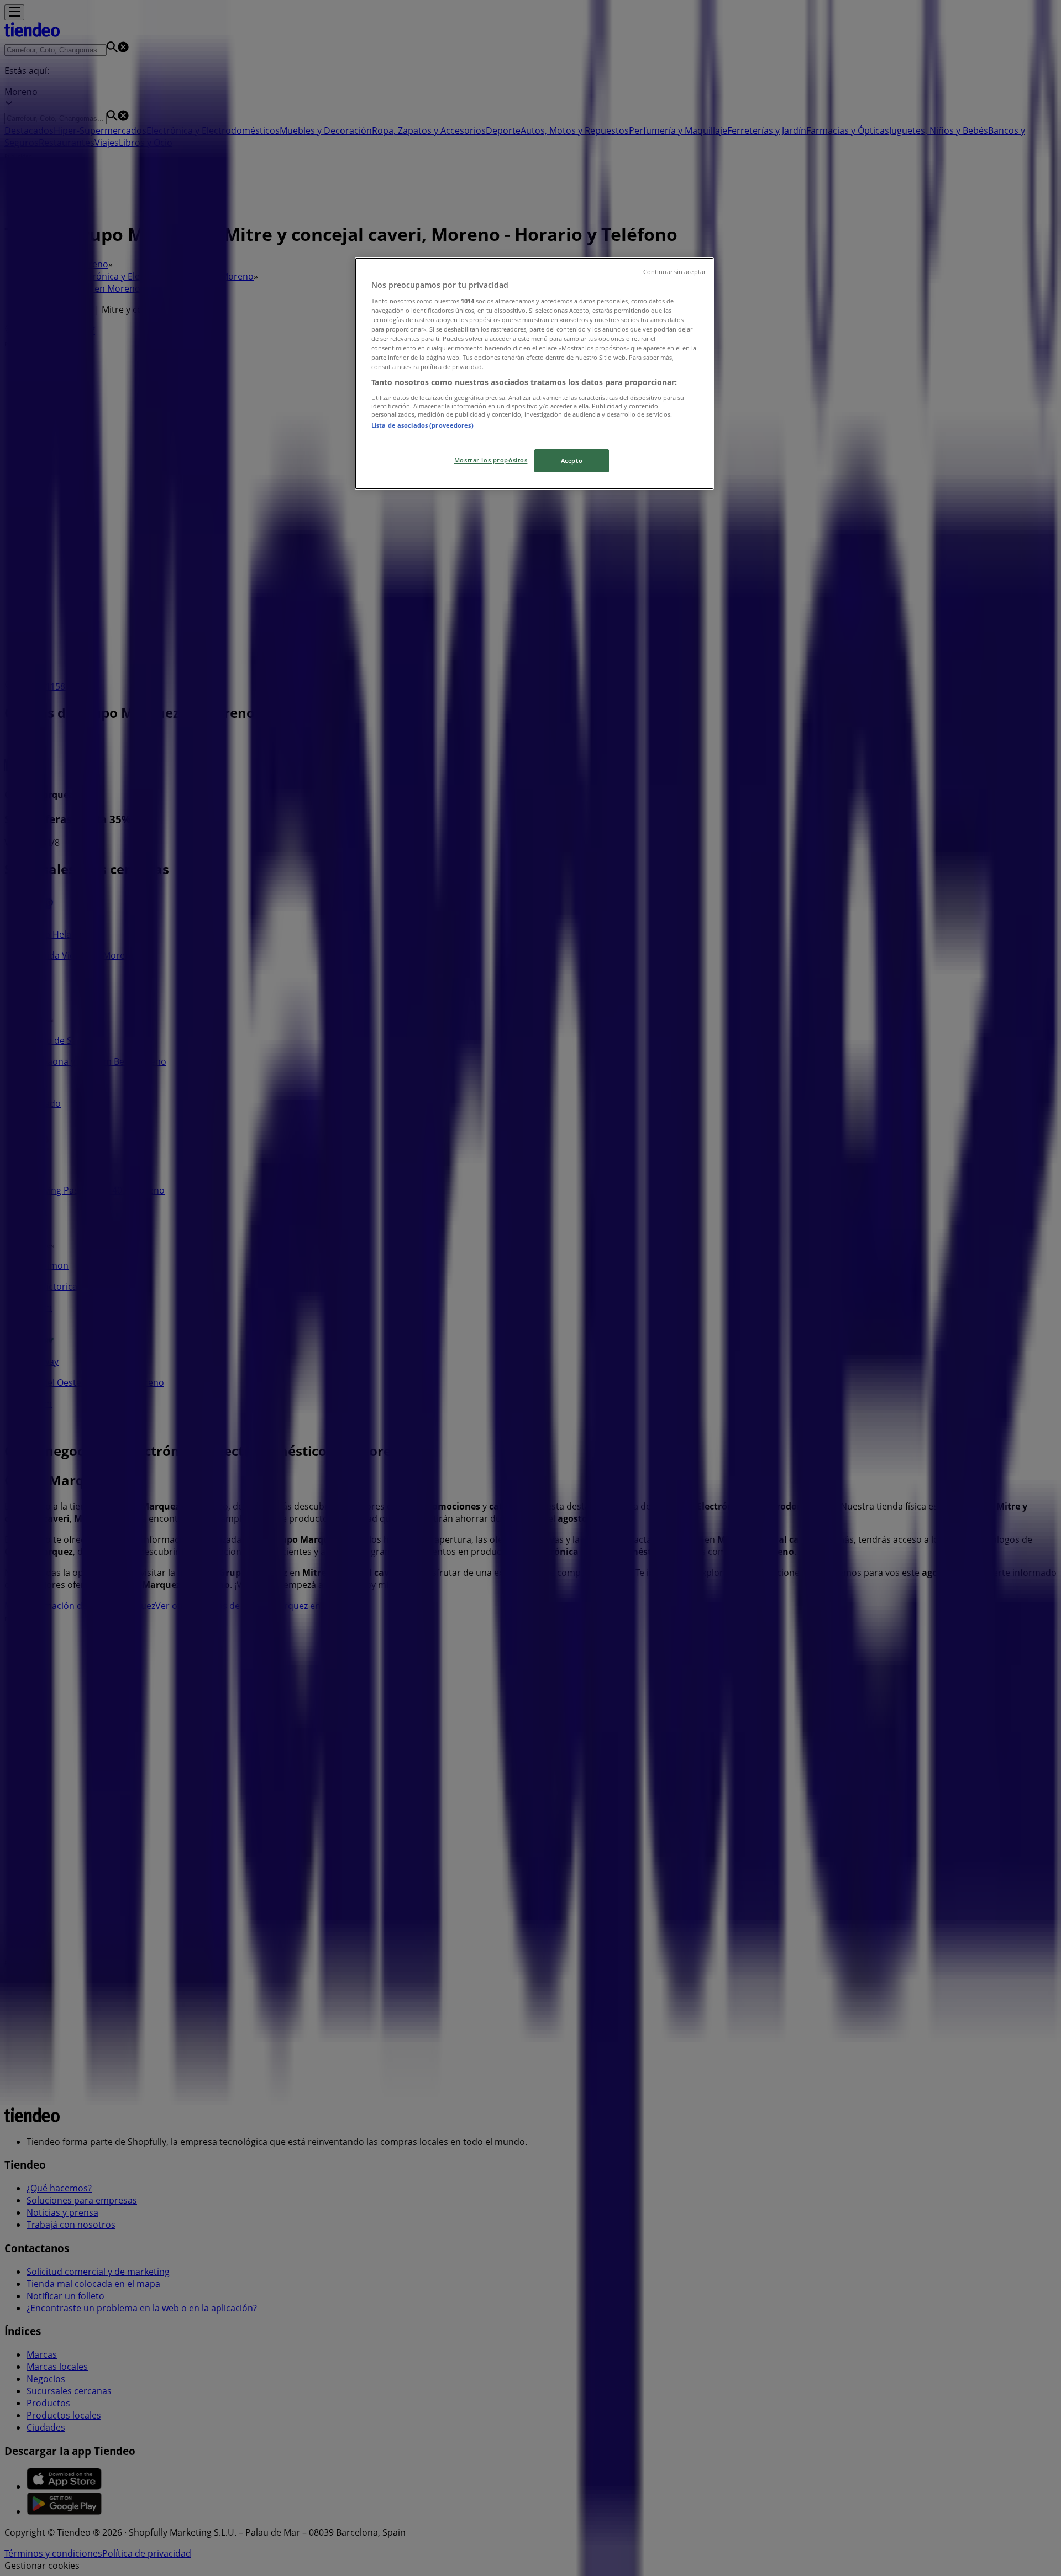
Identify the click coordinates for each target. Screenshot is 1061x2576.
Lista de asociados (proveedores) (422, 425)
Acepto (572, 461)
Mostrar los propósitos (491, 460)
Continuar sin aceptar (674, 272)
